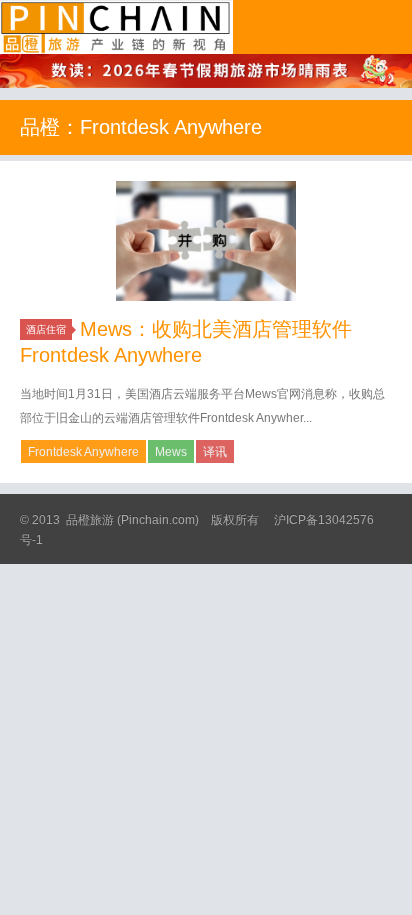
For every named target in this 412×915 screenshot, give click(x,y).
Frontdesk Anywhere (83, 452)
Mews (171, 452)
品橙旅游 (116, 27)
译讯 (215, 452)
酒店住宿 (46, 329)
